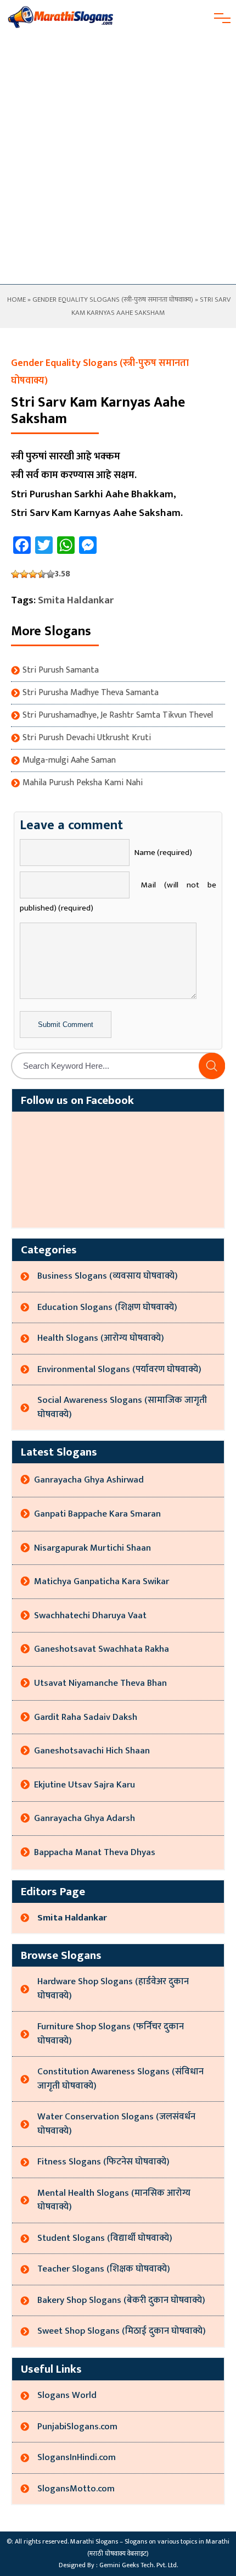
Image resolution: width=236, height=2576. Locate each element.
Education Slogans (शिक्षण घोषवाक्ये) (107, 1307)
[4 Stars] (42, 574)
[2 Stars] (24, 574)
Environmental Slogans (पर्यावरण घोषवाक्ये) (119, 1369)
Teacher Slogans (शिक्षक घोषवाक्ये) (104, 2269)
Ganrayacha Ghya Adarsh (85, 1818)
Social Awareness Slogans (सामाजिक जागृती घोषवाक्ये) (122, 1407)
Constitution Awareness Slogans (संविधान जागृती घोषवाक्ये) (120, 2079)
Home (16, 299)
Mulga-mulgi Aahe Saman (69, 760)
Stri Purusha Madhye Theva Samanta (91, 693)
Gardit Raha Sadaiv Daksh (86, 1717)
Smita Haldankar (76, 600)
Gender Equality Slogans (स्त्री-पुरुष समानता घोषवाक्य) (113, 299)
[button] (212, 1066)
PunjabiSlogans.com (77, 2427)
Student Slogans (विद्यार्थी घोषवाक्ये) (105, 2238)
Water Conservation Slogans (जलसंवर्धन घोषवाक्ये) (116, 2124)
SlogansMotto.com (76, 2489)
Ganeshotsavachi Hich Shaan (92, 1751)
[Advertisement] (118, 160)
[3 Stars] (33, 574)
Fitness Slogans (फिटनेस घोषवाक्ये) (103, 2162)
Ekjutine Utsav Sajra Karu (85, 1785)
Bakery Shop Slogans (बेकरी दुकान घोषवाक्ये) (121, 2300)
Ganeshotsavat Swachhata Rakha (102, 1649)
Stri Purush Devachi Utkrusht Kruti (87, 738)
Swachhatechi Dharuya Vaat (90, 1615)
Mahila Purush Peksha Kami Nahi (83, 783)
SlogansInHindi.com (77, 2457)
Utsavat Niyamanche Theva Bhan (100, 1683)
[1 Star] (15, 574)
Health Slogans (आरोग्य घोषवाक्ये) (101, 1338)
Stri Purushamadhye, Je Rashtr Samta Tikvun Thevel (118, 715)
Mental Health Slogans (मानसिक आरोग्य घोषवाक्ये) (114, 2200)
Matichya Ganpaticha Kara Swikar (102, 1581)
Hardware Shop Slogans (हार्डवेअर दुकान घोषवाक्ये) (113, 1989)
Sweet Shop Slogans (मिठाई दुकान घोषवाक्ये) (122, 2331)
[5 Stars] (50, 574)
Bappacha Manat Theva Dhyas (95, 1852)
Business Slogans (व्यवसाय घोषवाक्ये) (108, 1276)
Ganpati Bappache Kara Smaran (97, 1514)
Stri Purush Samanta (61, 670)
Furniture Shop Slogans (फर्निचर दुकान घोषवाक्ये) (111, 2034)
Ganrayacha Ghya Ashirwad (89, 1480)
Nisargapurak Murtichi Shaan (92, 1548)
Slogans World (67, 2395)
